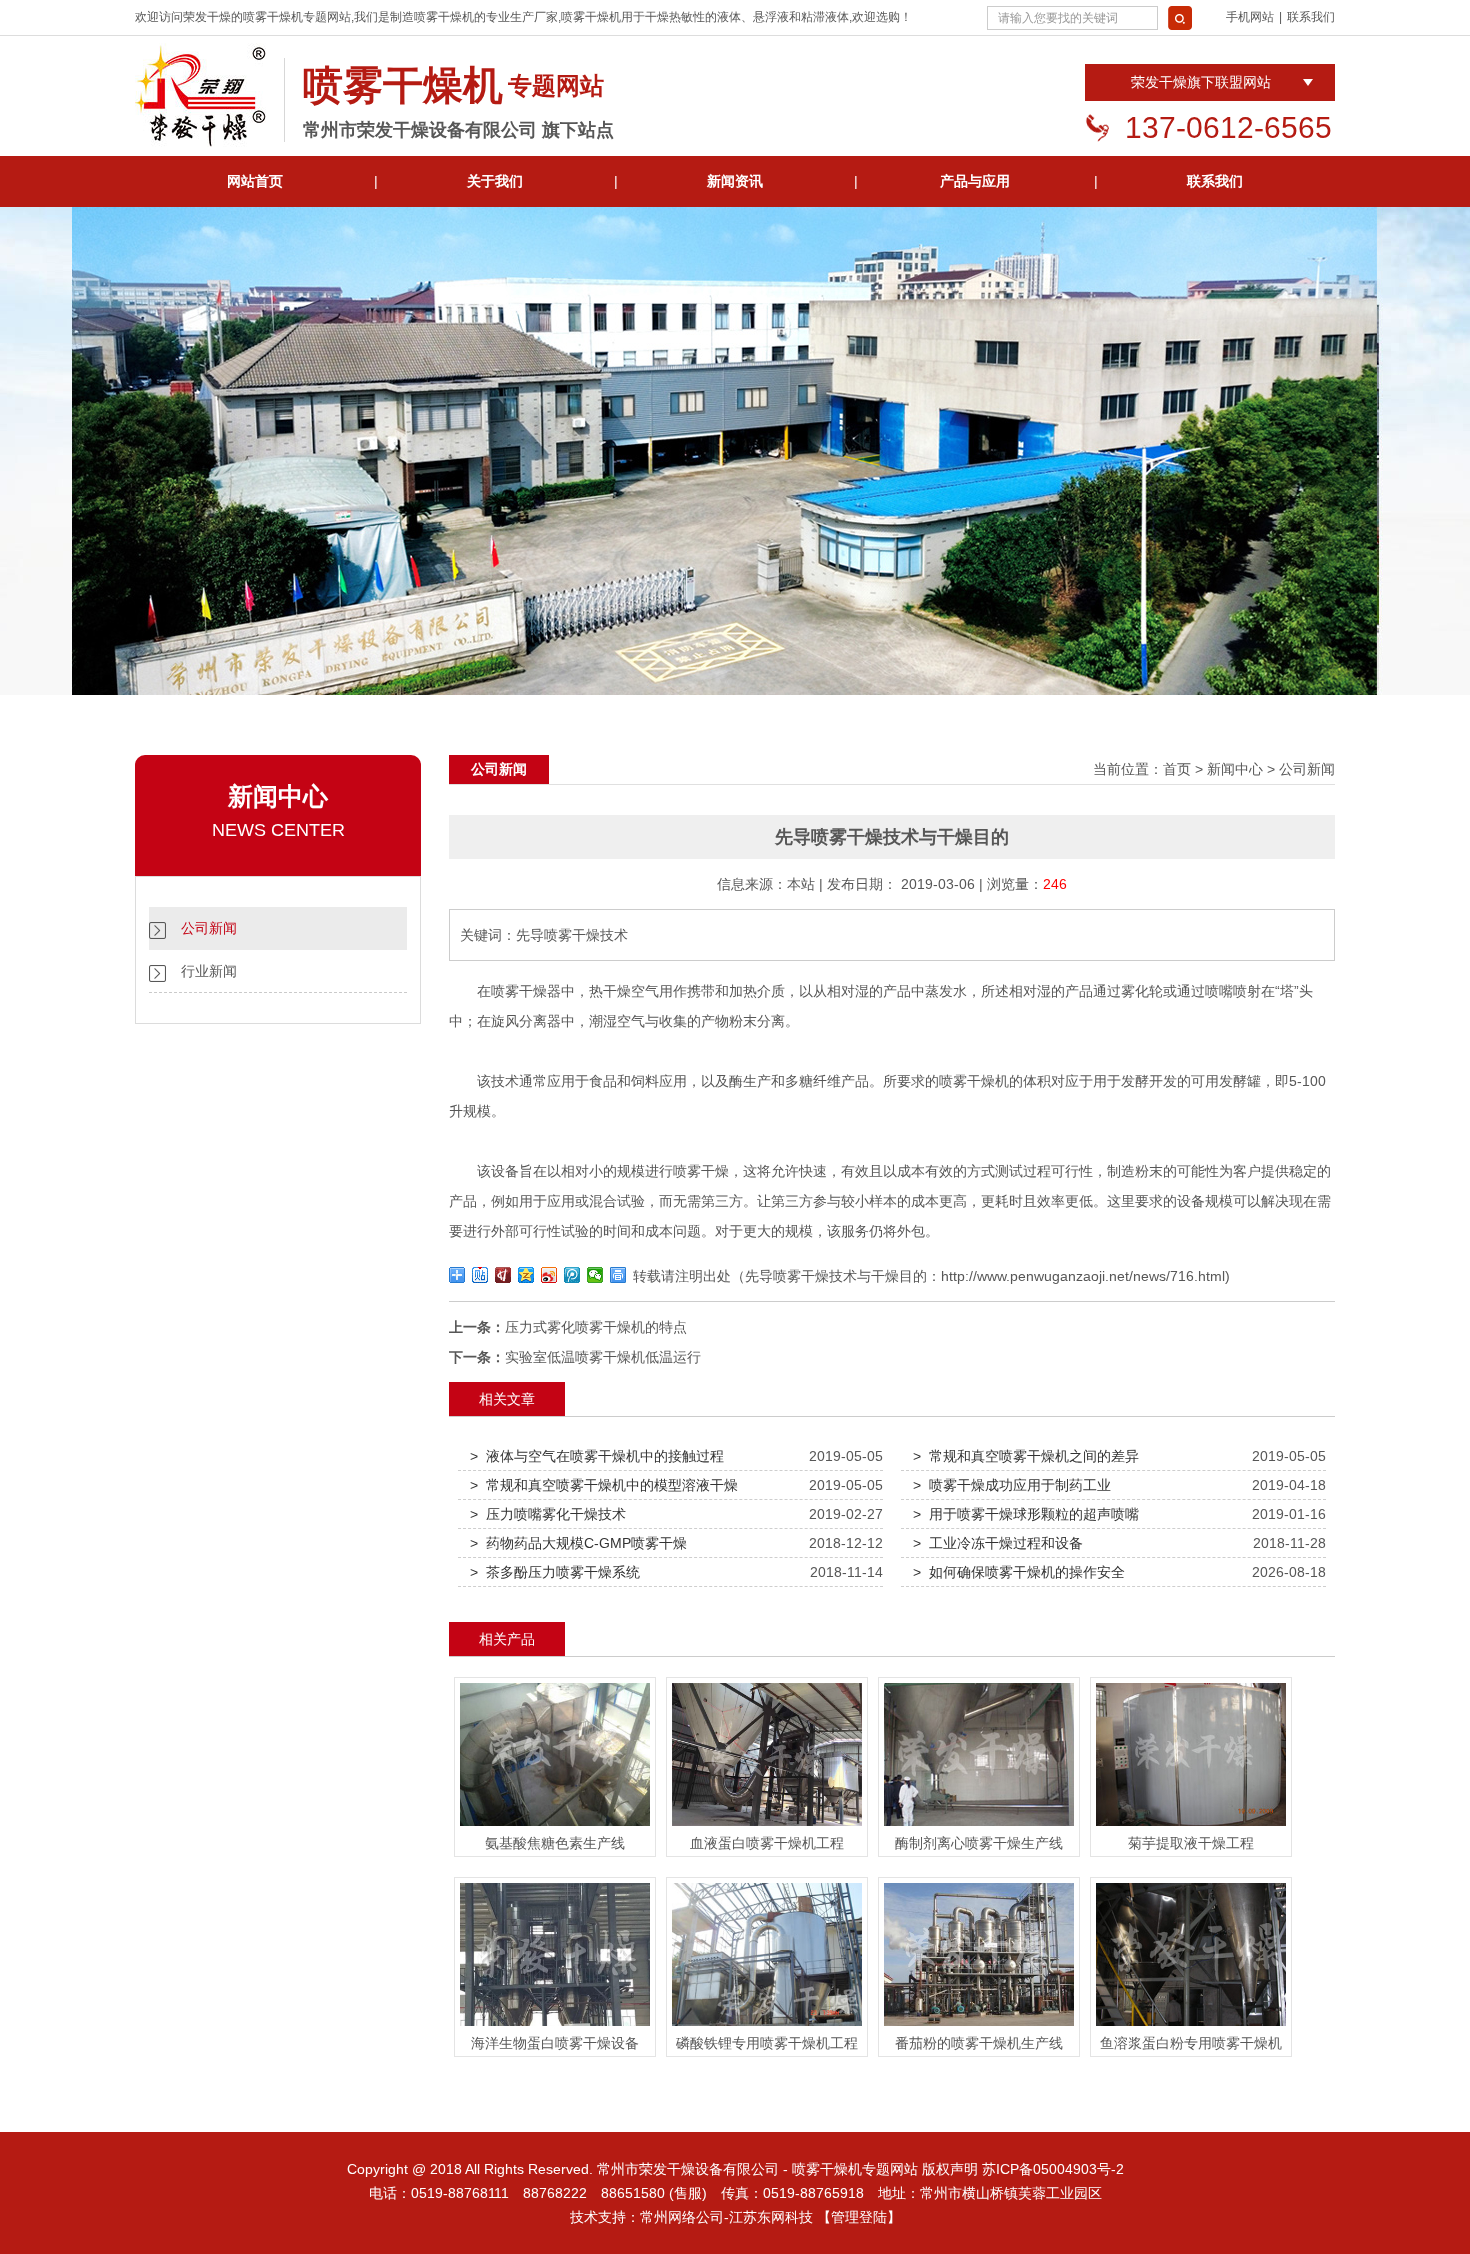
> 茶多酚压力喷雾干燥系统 (555, 1572)
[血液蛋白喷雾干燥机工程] (767, 1826)
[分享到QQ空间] (526, 1275)
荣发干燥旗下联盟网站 (1201, 82)
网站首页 (255, 181)
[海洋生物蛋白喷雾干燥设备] (555, 2026)
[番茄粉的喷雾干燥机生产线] (979, 2026)
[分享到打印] (618, 1275)
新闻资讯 (735, 181)
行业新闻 (209, 971)
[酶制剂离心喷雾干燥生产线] (979, 1826)
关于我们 (495, 181)
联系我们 (1311, 17)
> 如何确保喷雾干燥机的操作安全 (1019, 1572)
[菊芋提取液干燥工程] (1191, 1826)
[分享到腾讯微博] (572, 1275)
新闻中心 (1235, 769)
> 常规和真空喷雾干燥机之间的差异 (1026, 1456)
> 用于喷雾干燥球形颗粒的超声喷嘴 (1026, 1514)
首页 (1177, 769)
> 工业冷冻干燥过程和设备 (998, 1543)
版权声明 (950, 2169)
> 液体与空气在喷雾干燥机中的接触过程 (597, 1456)
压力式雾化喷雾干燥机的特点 (596, 1327)
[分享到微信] (595, 1275)
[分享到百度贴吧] (480, 1275)
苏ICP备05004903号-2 (1053, 2169)
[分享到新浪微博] (549, 1275)
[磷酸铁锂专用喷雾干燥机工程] (767, 2026)
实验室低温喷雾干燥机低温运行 (603, 1357)
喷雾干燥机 (273, 17)
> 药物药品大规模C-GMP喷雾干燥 (578, 1543)
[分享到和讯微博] (503, 1275)
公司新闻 (209, 928)
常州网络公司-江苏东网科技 (726, 2217)
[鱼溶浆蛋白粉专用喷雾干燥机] (1191, 2026)
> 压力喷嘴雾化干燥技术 (548, 1514)
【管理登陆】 (859, 2217)
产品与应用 (975, 181)
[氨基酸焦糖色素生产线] (555, 1826)
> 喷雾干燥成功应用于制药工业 (1012, 1485)
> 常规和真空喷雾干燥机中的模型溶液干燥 (604, 1485)
